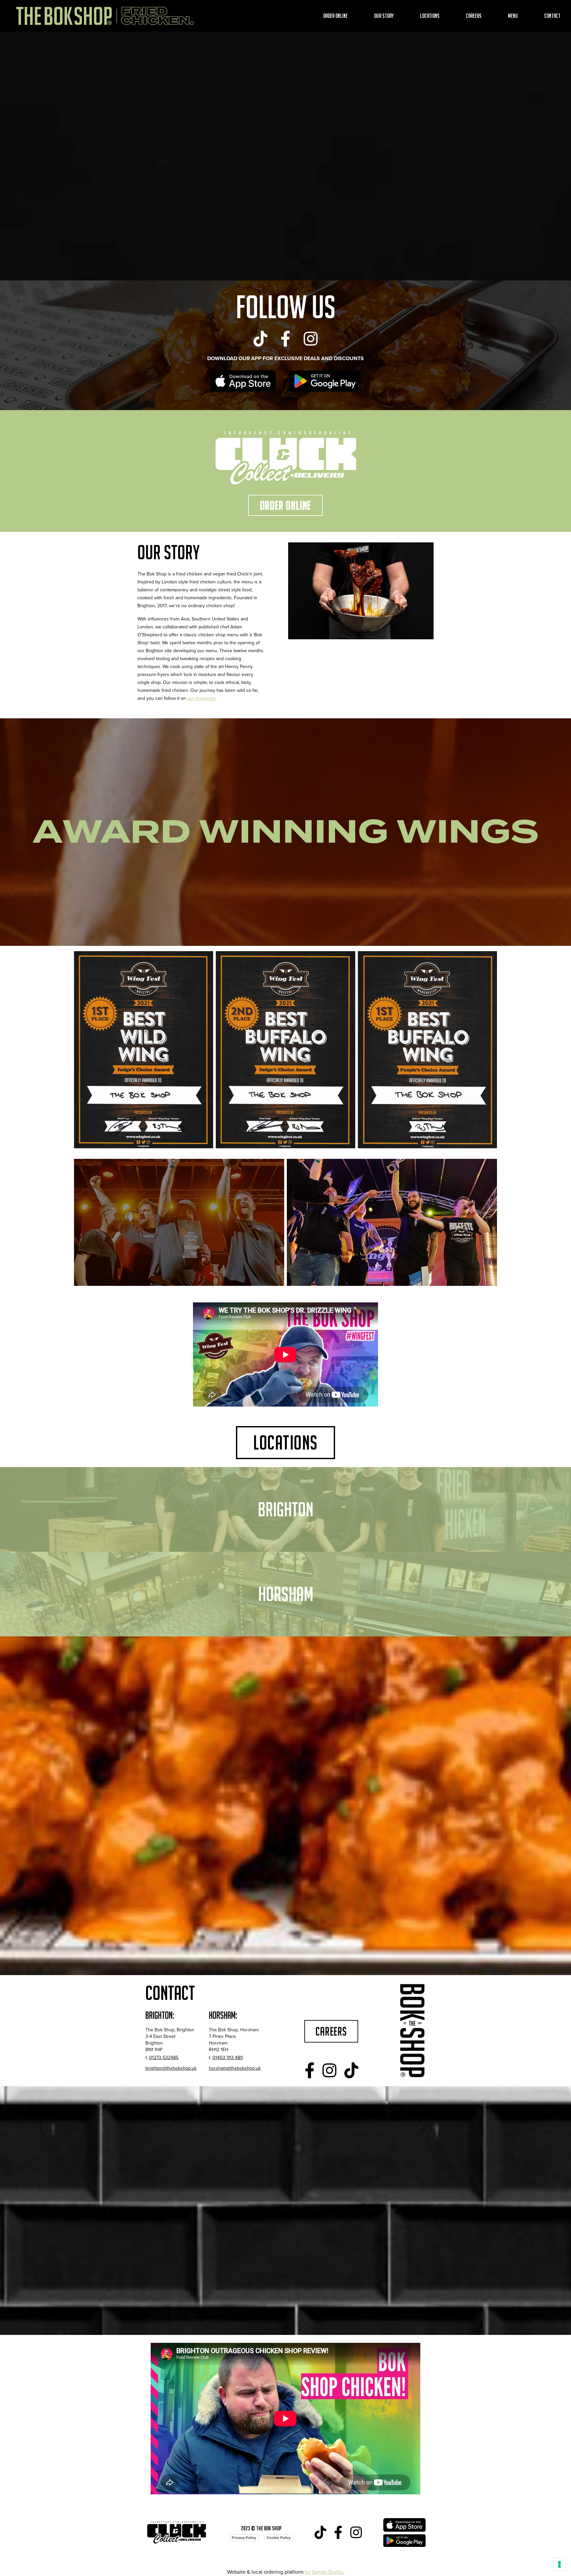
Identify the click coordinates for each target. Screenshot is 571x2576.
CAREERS (331, 2031)
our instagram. (202, 698)
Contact (552, 16)
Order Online (335, 16)
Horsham (286, 1594)
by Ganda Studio (324, 2572)
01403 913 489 (228, 2058)
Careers (474, 16)
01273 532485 (164, 2058)
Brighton (285, 1509)
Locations (430, 16)
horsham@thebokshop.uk (235, 2068)
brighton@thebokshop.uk (171, 2068)
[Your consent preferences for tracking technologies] (559, 2564)
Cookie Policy (279, 2538)
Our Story (384, 16)
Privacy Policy (244, 2538)
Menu (513, 16)
